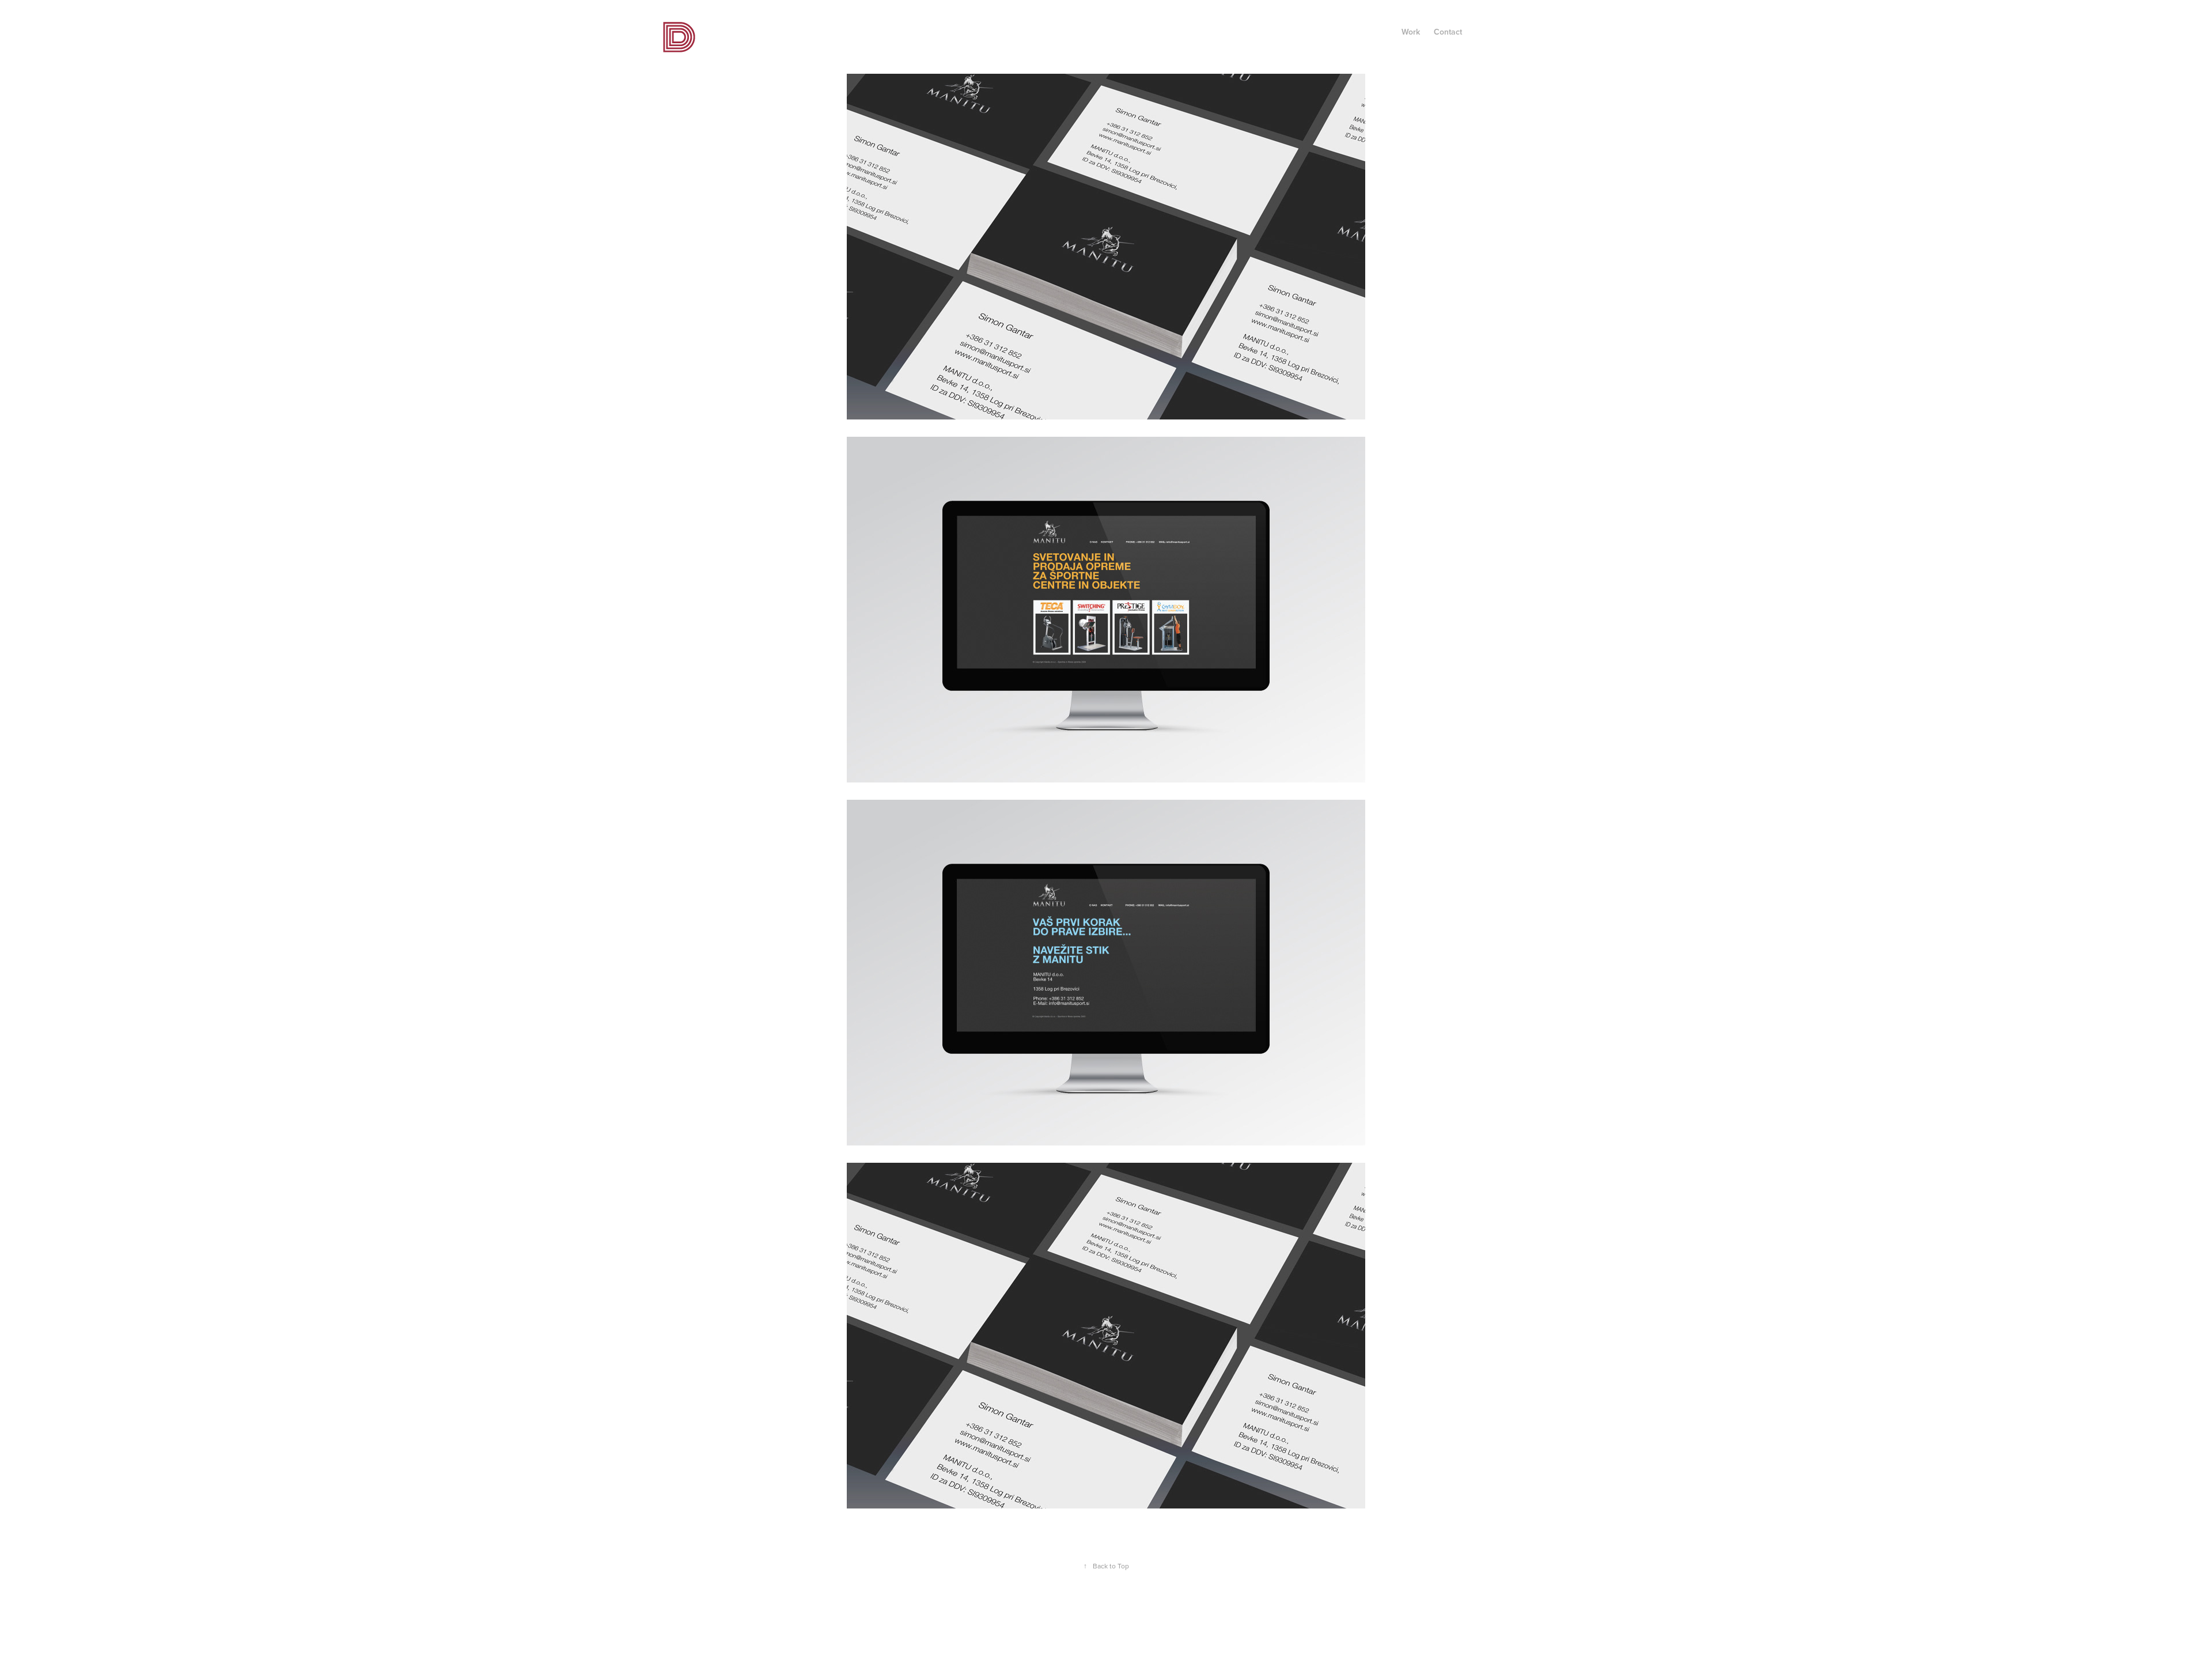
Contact (1448, 32)
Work (1411, 32)
